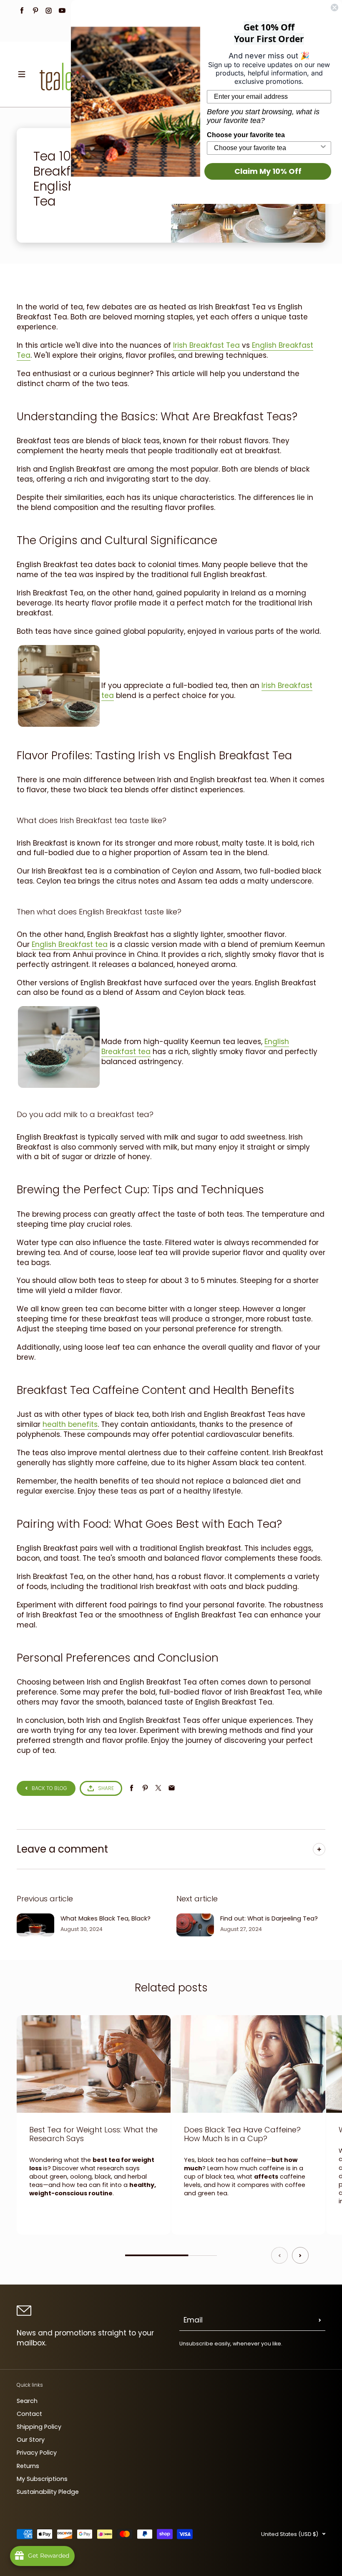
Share (106, 1788)
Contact (29, 2414)
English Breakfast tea (70, 944)
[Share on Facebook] (132, 1788)
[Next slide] (300, 2255)
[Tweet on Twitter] (158, 1788)
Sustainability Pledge (48, 2492)
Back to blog (49, 1788)
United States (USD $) (290, 2534)
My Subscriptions (42, 2479)
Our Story (31, 2440)
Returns (28, 2466)
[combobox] (267, 148)
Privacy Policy (37, 2453)
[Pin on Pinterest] (145, 1788)
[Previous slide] (279, 2255)
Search (27, 2401)
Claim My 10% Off (268, 171)
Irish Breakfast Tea (206, 345)
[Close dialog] (334, 8)
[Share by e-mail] (172, 1788)
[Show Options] (323, 148)
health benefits (70, 1424)
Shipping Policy (39, 2427)
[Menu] (22, 74)
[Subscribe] (320, 2320)
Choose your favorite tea (246, 135)
